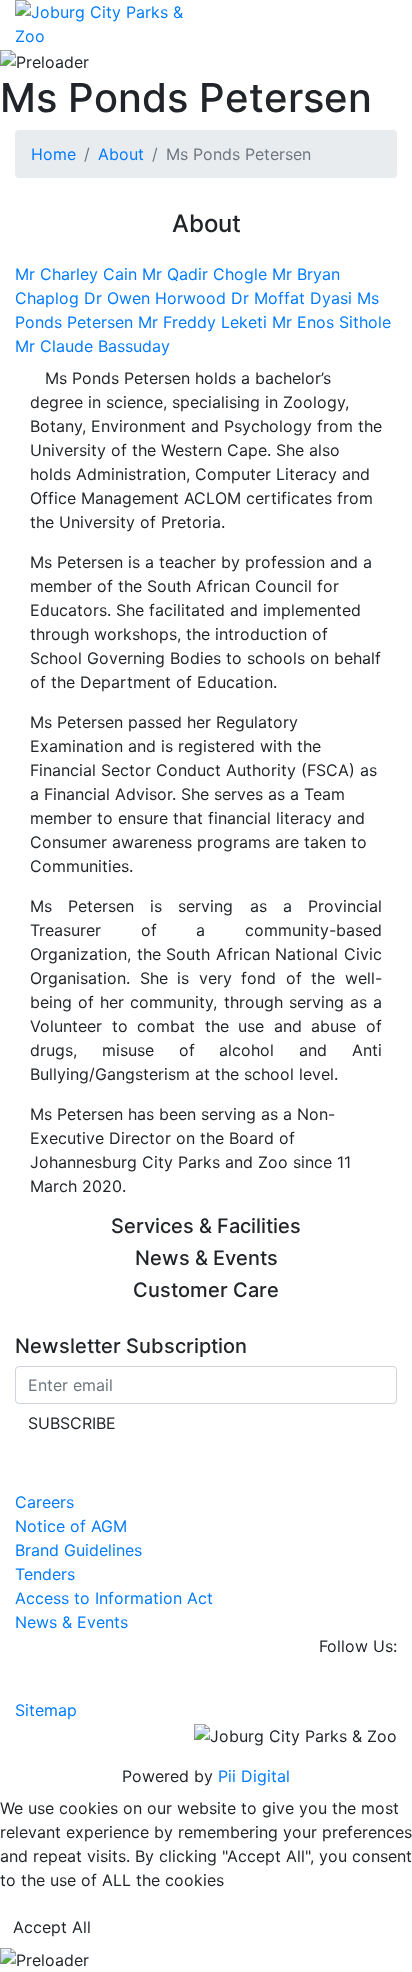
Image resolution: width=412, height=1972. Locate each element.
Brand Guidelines (78, 1550)
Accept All (52, 1927)
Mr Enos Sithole (331, 322)
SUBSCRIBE (72, 1423)
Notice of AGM (71, 1526)
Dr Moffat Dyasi (294, 298)
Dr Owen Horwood (157, 298)
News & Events (71, 1622)
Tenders (45, 1574)
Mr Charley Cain (78, 274)
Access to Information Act (114, 1598)
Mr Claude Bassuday (92, 346)
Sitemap (46, 1710)
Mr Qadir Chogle (207, 274)
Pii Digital (254, 1776)
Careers (44, 1502)
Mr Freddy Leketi (205, 322)
